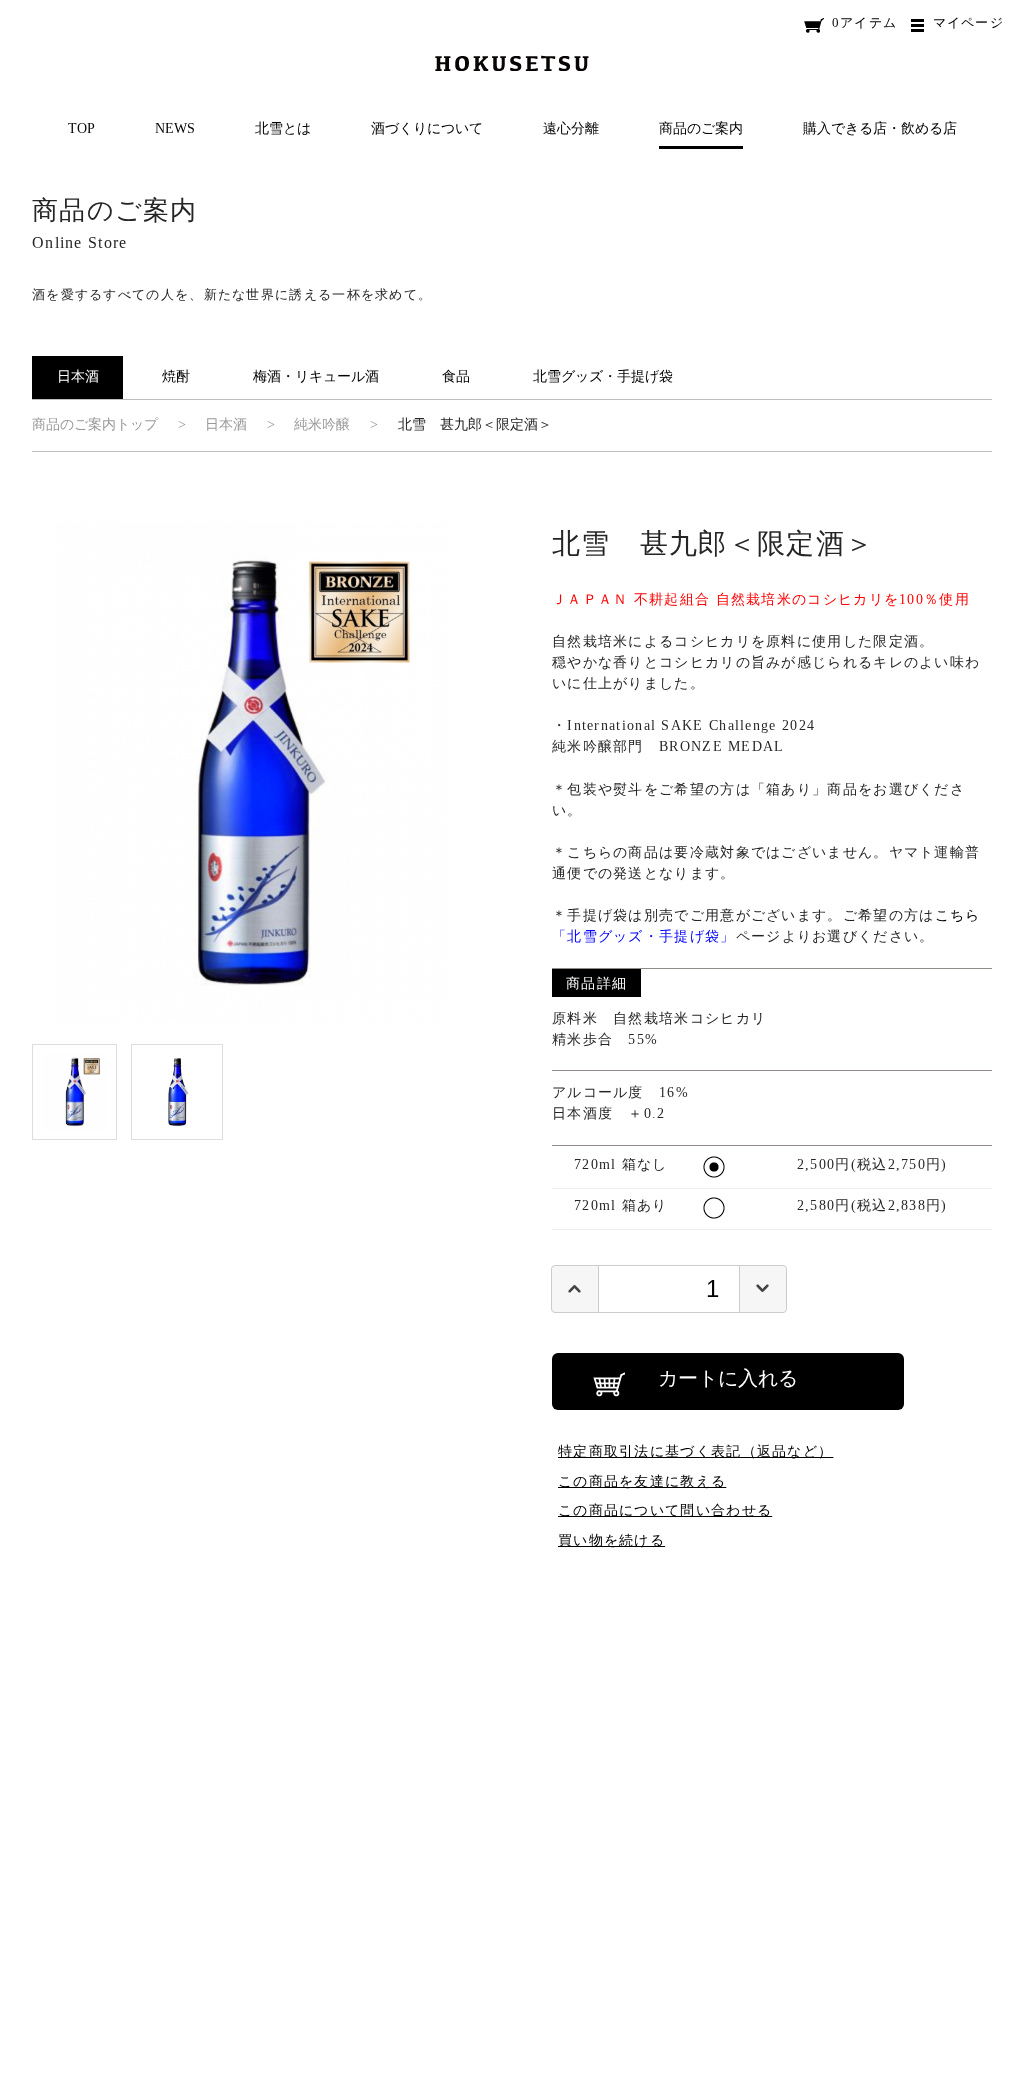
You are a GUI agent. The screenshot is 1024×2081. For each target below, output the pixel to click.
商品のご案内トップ (95, 424)
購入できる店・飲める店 (880, 128)
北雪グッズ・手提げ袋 (603, 376)
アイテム (864, 22)
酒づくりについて (427, 128)
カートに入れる (728, 1378)
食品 (456, 376)
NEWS (175, 128)
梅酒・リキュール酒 (316, 376)
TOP (81, 128)
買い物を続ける (611, 1540)
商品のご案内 (701, 128)
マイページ (969, 22)
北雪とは (283, 128)
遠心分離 (571, 128)
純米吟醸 (322, 424)
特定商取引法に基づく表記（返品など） (695, 1451)
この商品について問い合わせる (665, 1510)
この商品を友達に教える (642, 1481)
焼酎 (176, 376)
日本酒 (78, 376)
